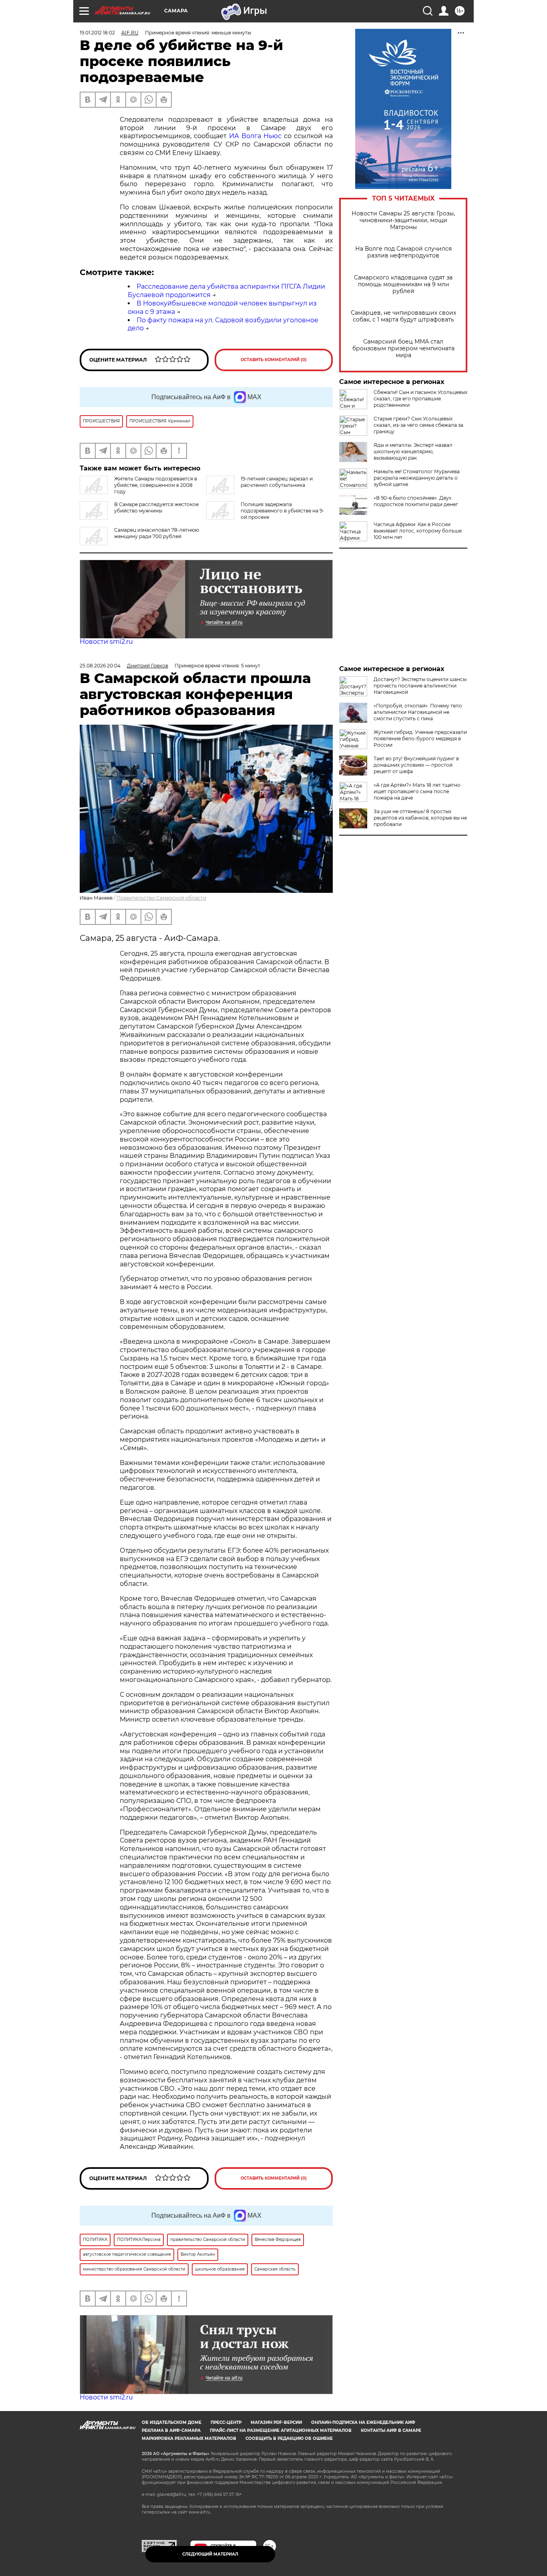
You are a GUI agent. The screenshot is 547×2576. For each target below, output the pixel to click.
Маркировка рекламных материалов (189, 2438)
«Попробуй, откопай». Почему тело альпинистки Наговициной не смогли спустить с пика (418, 712)
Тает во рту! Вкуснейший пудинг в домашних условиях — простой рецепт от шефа (416, 765)
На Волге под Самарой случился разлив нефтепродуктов (403, 252)
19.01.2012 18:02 (97, 33)
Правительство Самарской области (161, 898)
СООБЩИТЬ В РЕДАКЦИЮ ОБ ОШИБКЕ (289, 2438)
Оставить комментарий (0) (274, 360)
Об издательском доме (172, 2422)
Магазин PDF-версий (276, 2422)
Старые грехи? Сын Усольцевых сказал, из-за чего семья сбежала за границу (418, 425)
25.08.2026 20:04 (100, 666)
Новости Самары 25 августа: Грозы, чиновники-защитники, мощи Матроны (403, 220)
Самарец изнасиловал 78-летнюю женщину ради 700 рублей (157, 533)
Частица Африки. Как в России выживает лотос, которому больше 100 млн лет (418, 531)
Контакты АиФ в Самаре (391, 2430)
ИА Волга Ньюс (255, 136)
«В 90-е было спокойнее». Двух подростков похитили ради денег (416, 501)
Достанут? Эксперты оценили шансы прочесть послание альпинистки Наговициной (420, 686)
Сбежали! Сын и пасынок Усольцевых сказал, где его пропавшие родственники (420, 399)
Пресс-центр (226, 2422)
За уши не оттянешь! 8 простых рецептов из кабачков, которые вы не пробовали (420, 818)
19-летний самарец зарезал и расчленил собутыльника (277, 482)
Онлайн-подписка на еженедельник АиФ (363, 2422)
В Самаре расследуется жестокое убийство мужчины (156, 507)
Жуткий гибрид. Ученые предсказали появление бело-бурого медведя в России (420, 738)
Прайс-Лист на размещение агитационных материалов (281, 2430)
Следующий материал (210, 2554)
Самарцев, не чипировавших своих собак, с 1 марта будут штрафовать (403, 316)
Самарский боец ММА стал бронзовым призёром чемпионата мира (403, 349)
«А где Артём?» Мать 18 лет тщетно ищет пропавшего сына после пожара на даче (417, 791)
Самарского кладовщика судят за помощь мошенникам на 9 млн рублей (403, 284)
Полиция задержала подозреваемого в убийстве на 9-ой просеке (283, 511)
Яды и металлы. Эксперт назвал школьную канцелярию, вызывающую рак (413, 451)
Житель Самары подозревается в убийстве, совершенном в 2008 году (156, 485)
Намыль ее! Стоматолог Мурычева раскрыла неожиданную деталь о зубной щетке (417, 478)
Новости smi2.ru (106, 642)
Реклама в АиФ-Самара (171, 2430)
